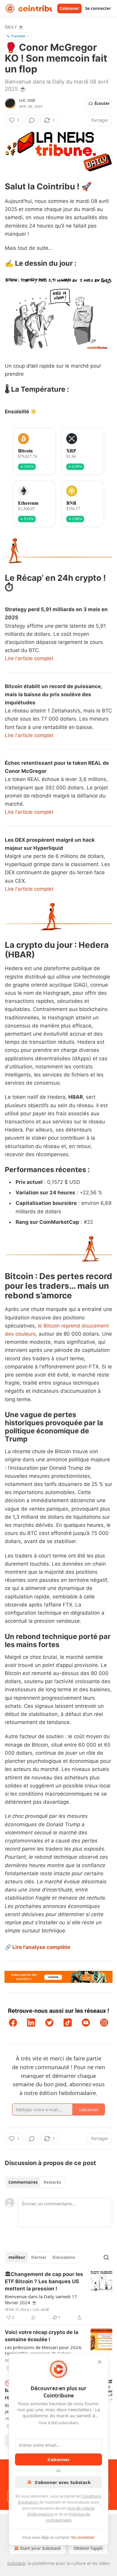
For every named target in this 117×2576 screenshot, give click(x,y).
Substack (16, 2563)
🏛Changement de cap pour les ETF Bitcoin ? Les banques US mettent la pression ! (44, 2281)
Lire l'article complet (29, 658)
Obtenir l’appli (88, 2548)
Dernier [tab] (39, 2257)
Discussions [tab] (64, 2257)
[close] (100, 2362)
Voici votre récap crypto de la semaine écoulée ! (42, 2336)
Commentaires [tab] (23, 2182)
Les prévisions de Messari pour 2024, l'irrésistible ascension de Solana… (43, 2350)
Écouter (102, 103)
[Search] (106, 2257)
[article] (58, 2296)
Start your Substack (40, 2548)
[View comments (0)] (32, 120)
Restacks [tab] (52, 2182)
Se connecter (98, 8)
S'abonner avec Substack (63, 2482)
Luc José (27, 100)
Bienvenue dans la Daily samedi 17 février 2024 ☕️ (41, 2299)
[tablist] (35, 2182)
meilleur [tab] (17, 2257)
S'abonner (69, 8)
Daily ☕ (14, 27)
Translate (18, 36)
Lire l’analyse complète (41, 1947)
